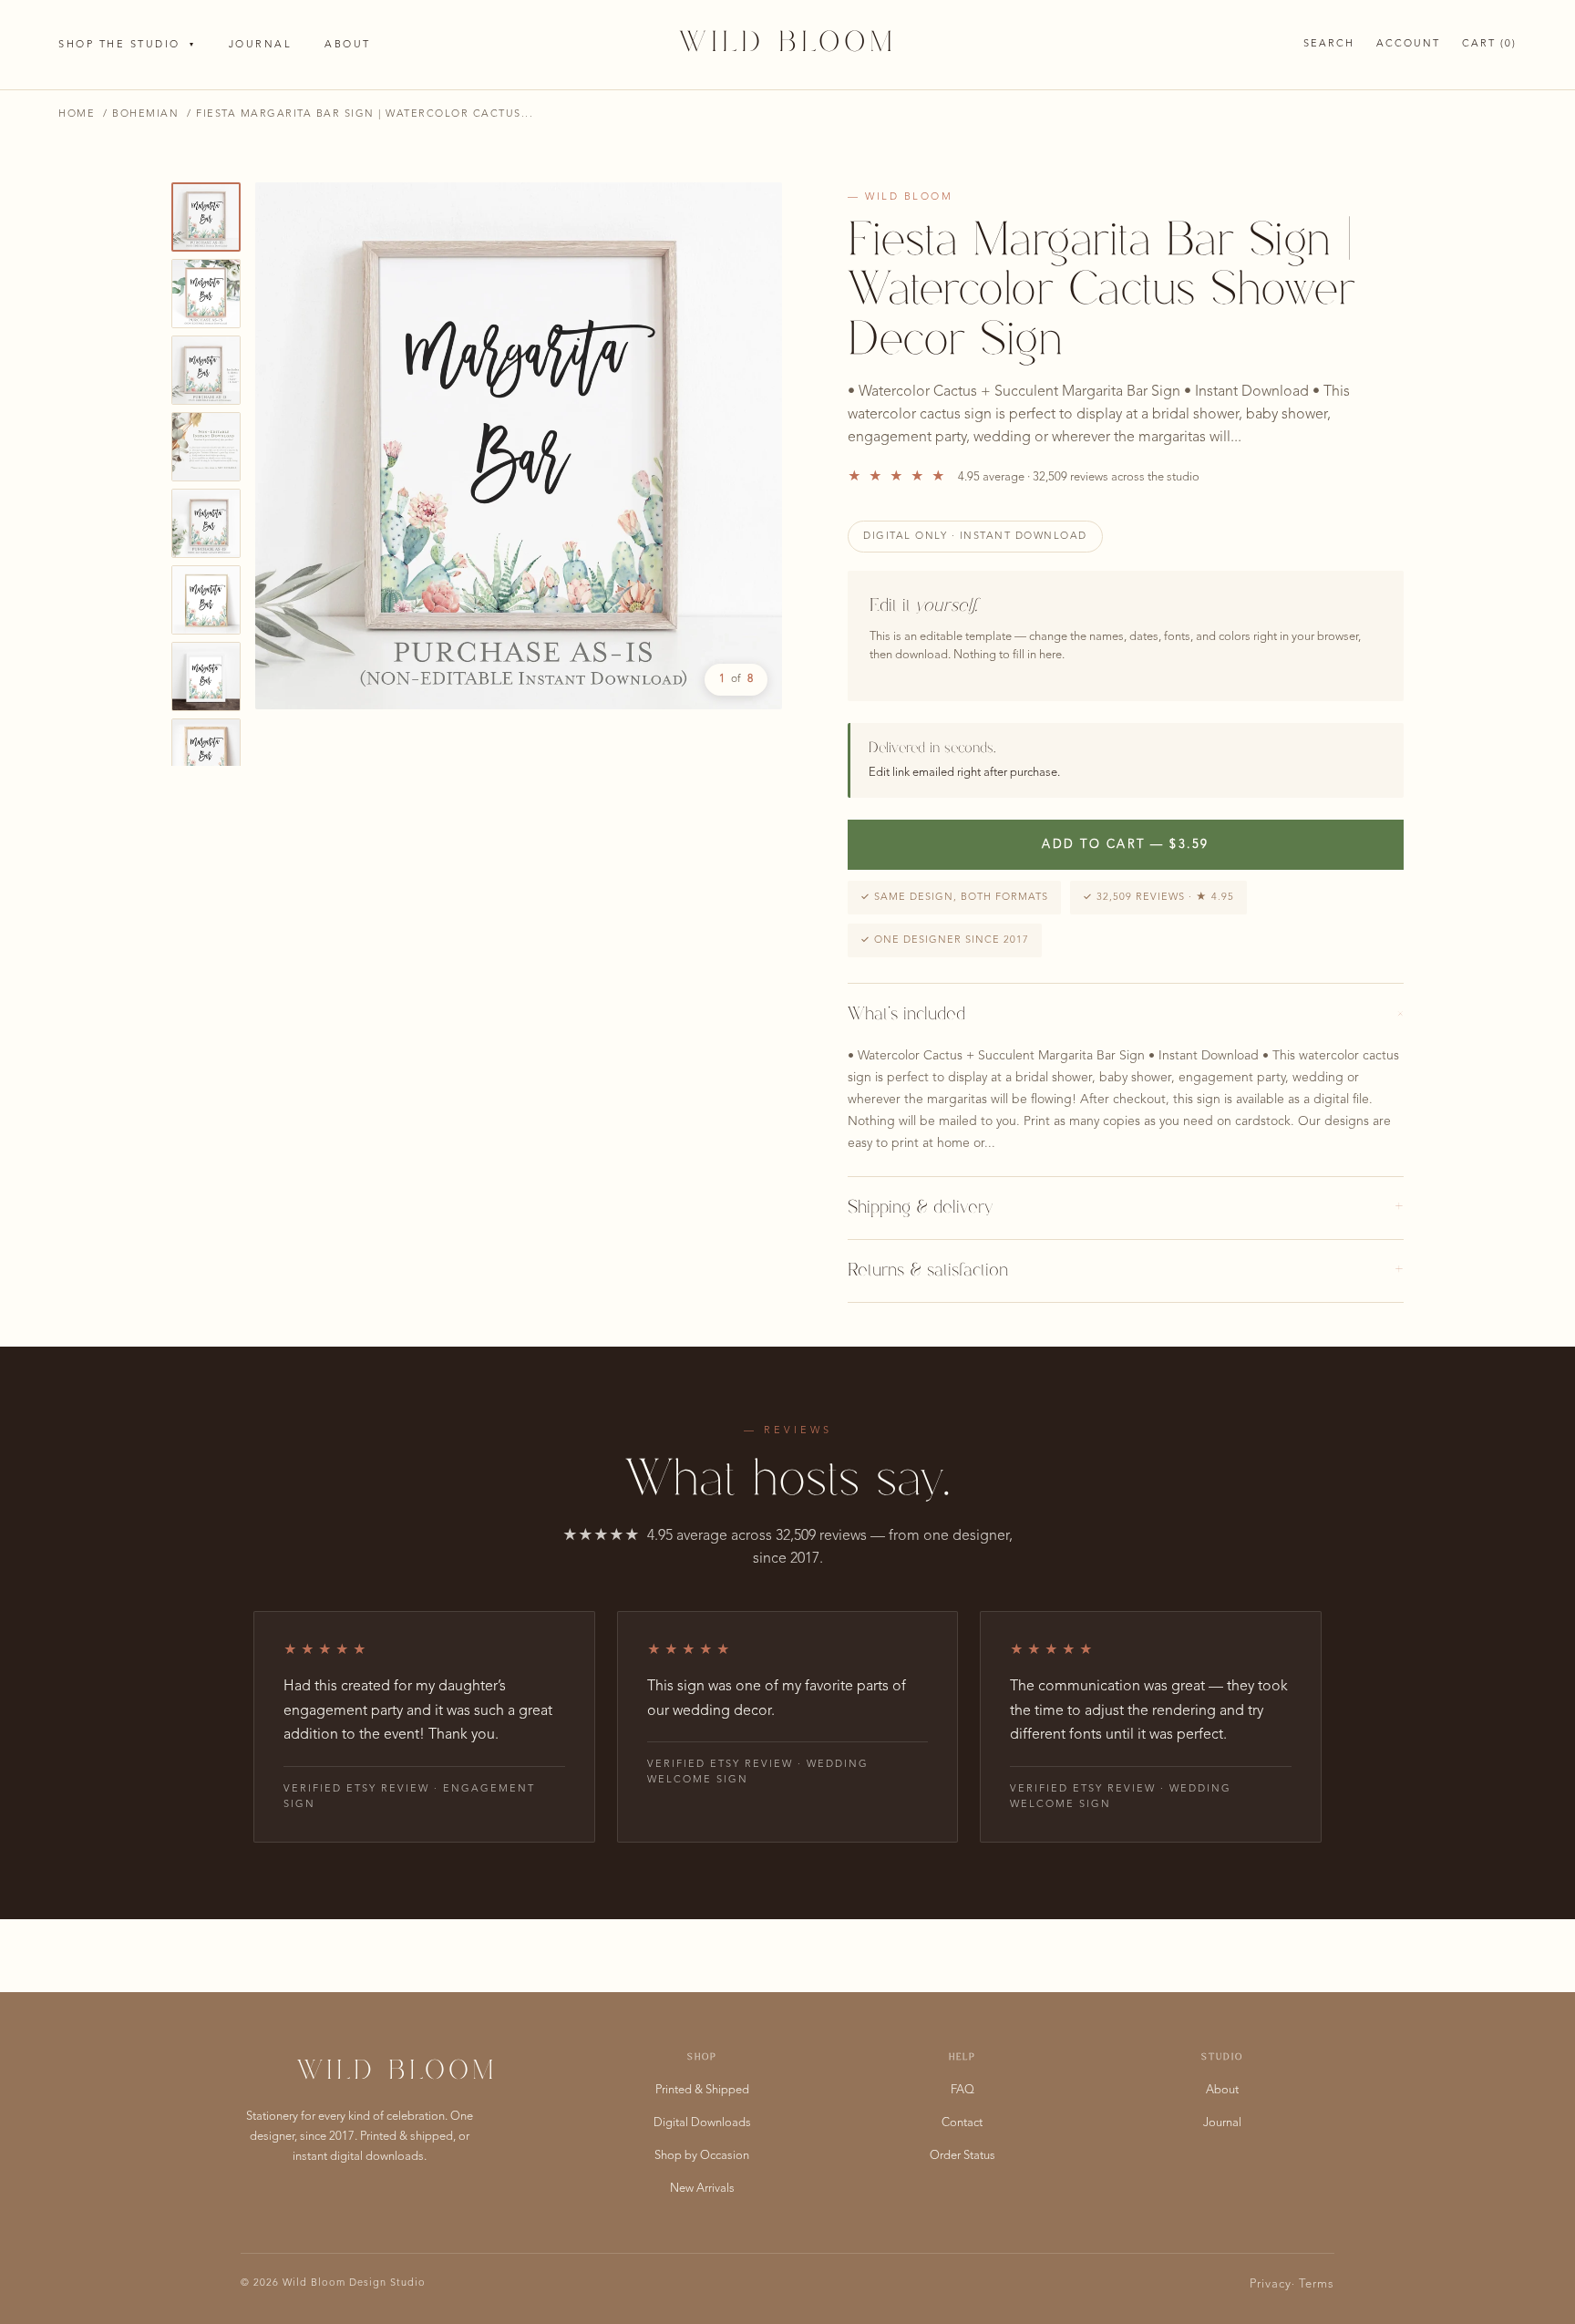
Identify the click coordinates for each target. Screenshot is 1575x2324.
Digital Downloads (702, 2123)
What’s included (1126, 1015)
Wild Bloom (788, 44)
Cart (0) (1489, 44)
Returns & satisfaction (1126, 1271)
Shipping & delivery (1126, 1208)
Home (77, 114)
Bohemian (145, 114)
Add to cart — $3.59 (1126, 845)
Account (1408, 44)
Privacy (1271, 2284)
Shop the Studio (127, 45)
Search (1329, 44)
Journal (261, 45)
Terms (1317, 2284)
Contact (962, 2123)
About (348, 45)
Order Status (962, 2156)
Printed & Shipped (702, 2090)
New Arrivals (702, 2189)
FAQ (962, 2090)
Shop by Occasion (702, 2156)
